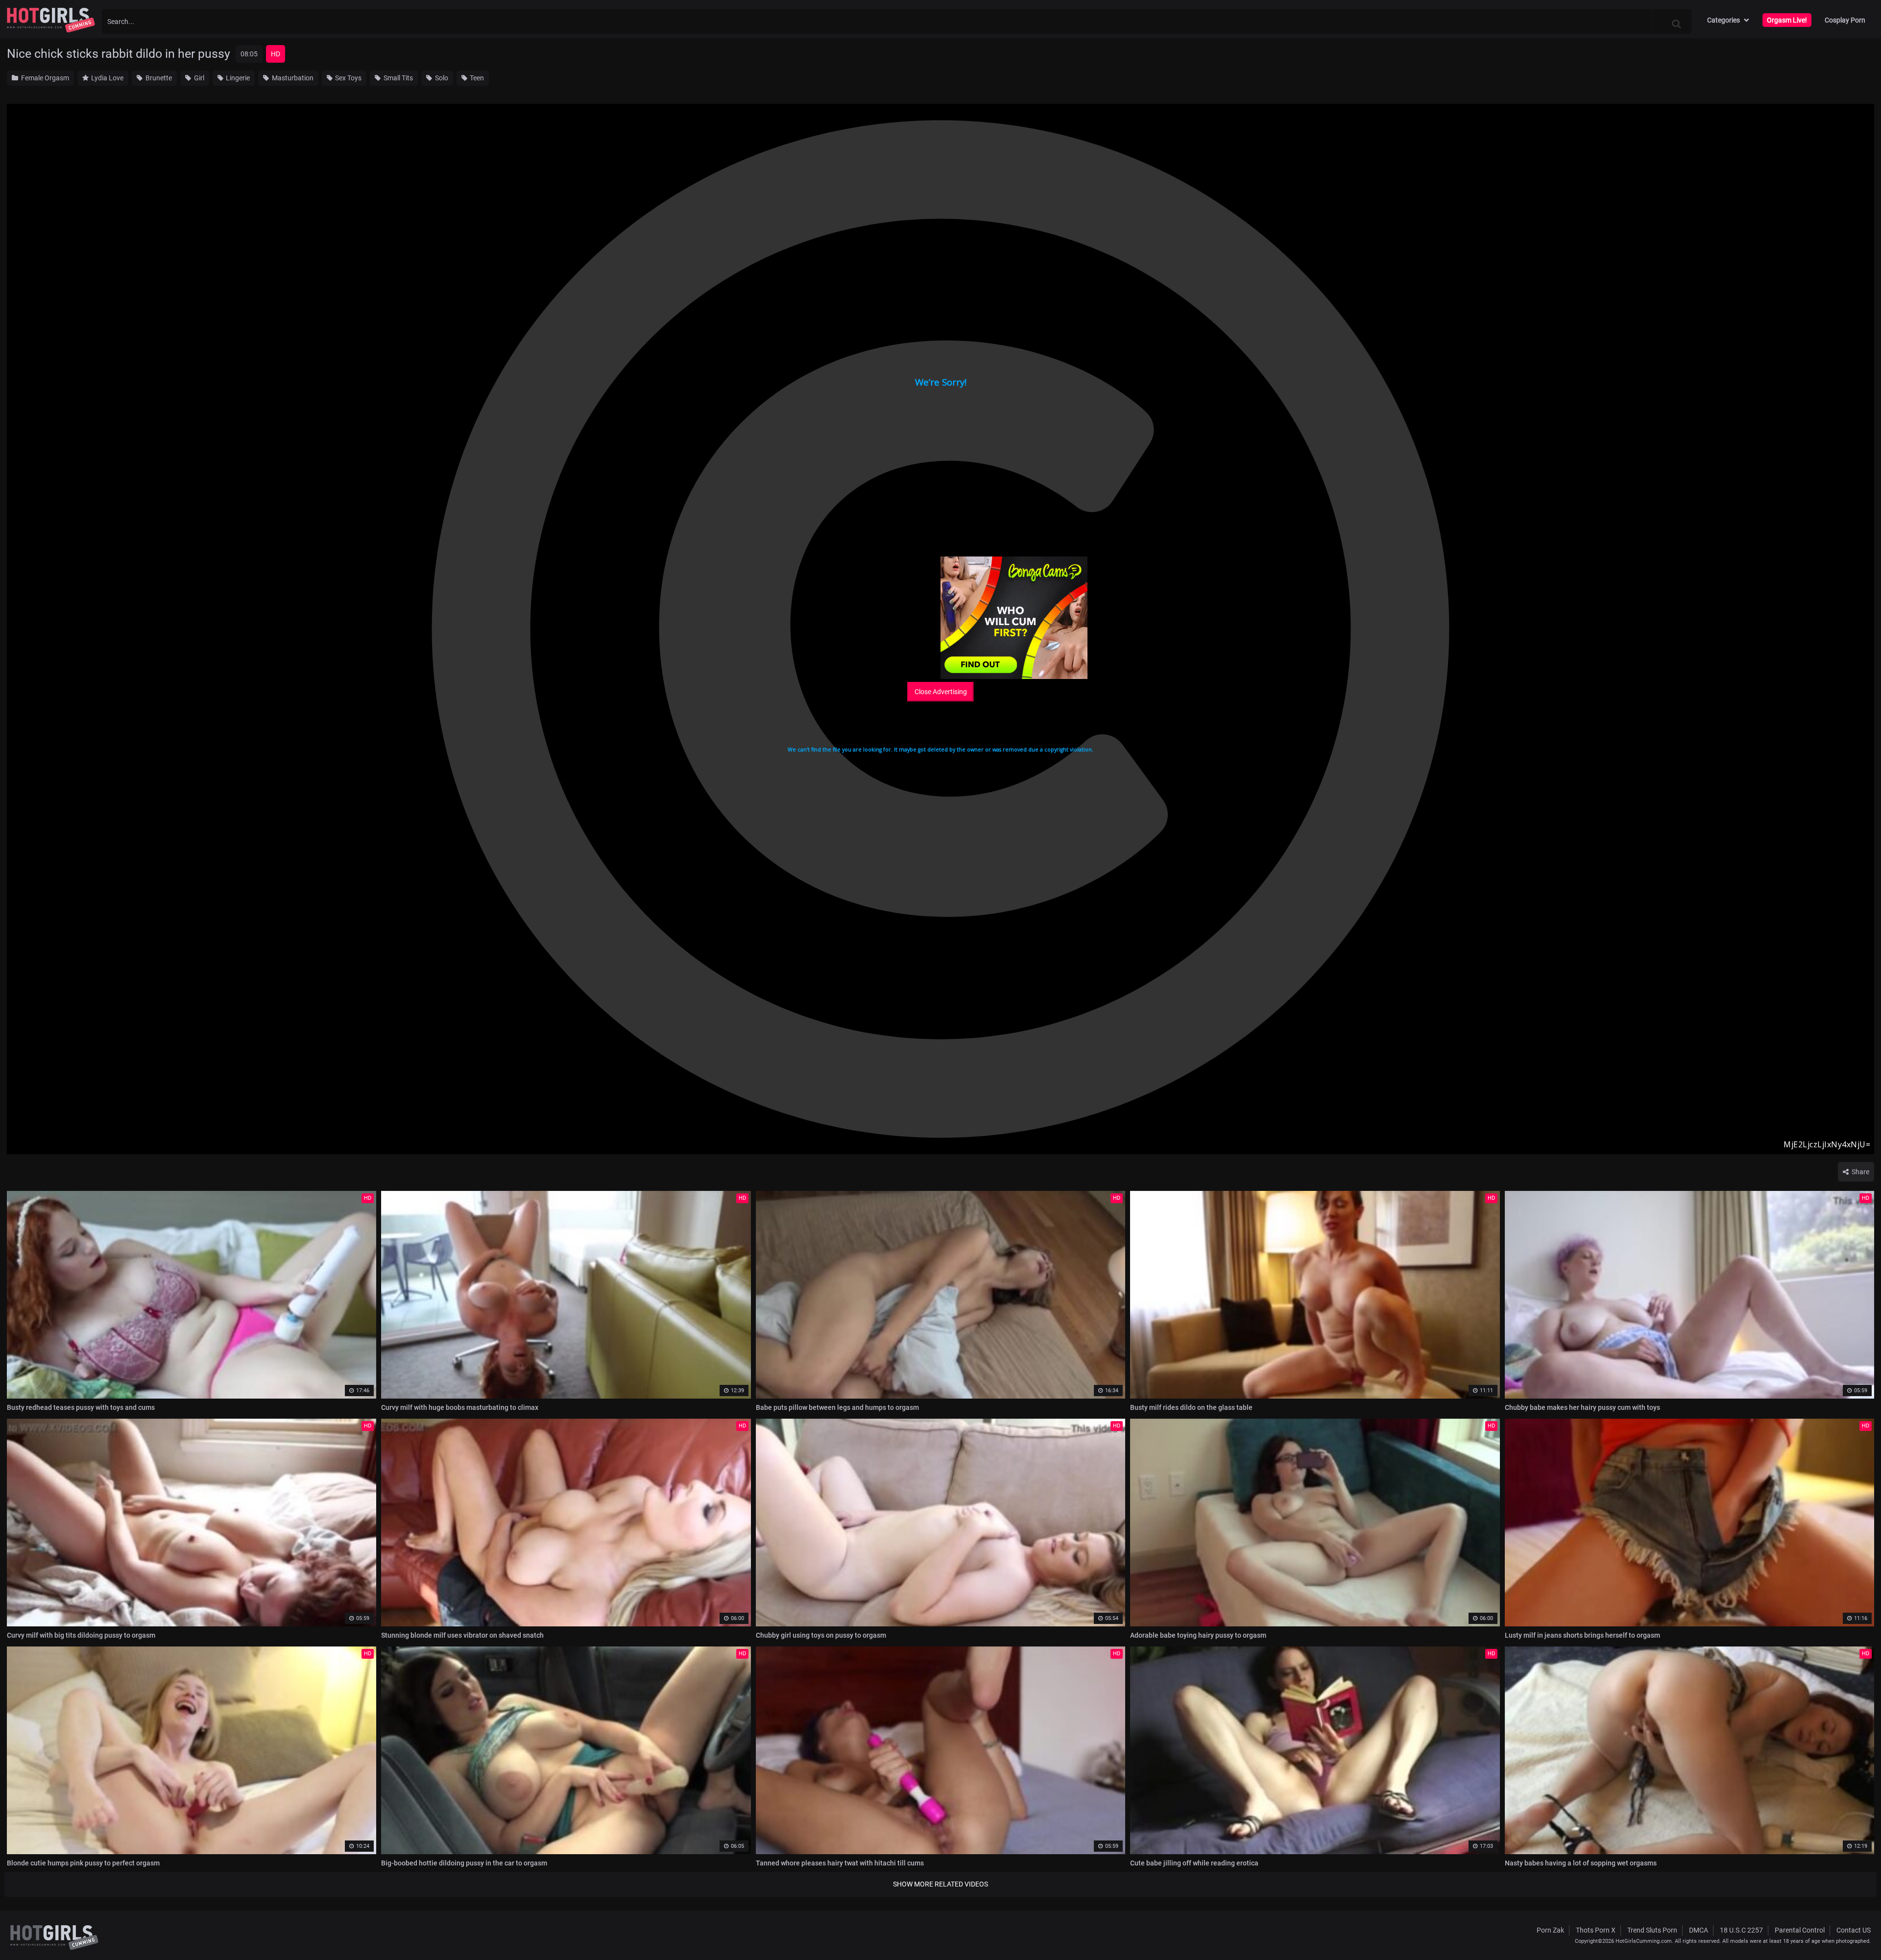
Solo (441, 78)
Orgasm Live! (1787, 20)
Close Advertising (941, 692)
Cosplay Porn (1845, 20)
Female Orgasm (44, 78)
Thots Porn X (1596, 1930)
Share (1860, 1172)
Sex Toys (348, 78)
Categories (1724, 20)
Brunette (158, 78)
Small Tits (398, 78)
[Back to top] (1855, 1930)
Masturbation (292, 78)
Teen (476, 78)
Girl (198, 78)
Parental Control (1800, 1930)
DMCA (1699, 1930)
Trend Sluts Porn (1652, 1930)
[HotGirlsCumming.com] (51, 20)
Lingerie (237, 78)
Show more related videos (940, 1884)
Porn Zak (1550, 1930)
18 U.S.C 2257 (1741, 1930)
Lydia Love (107, 78)
